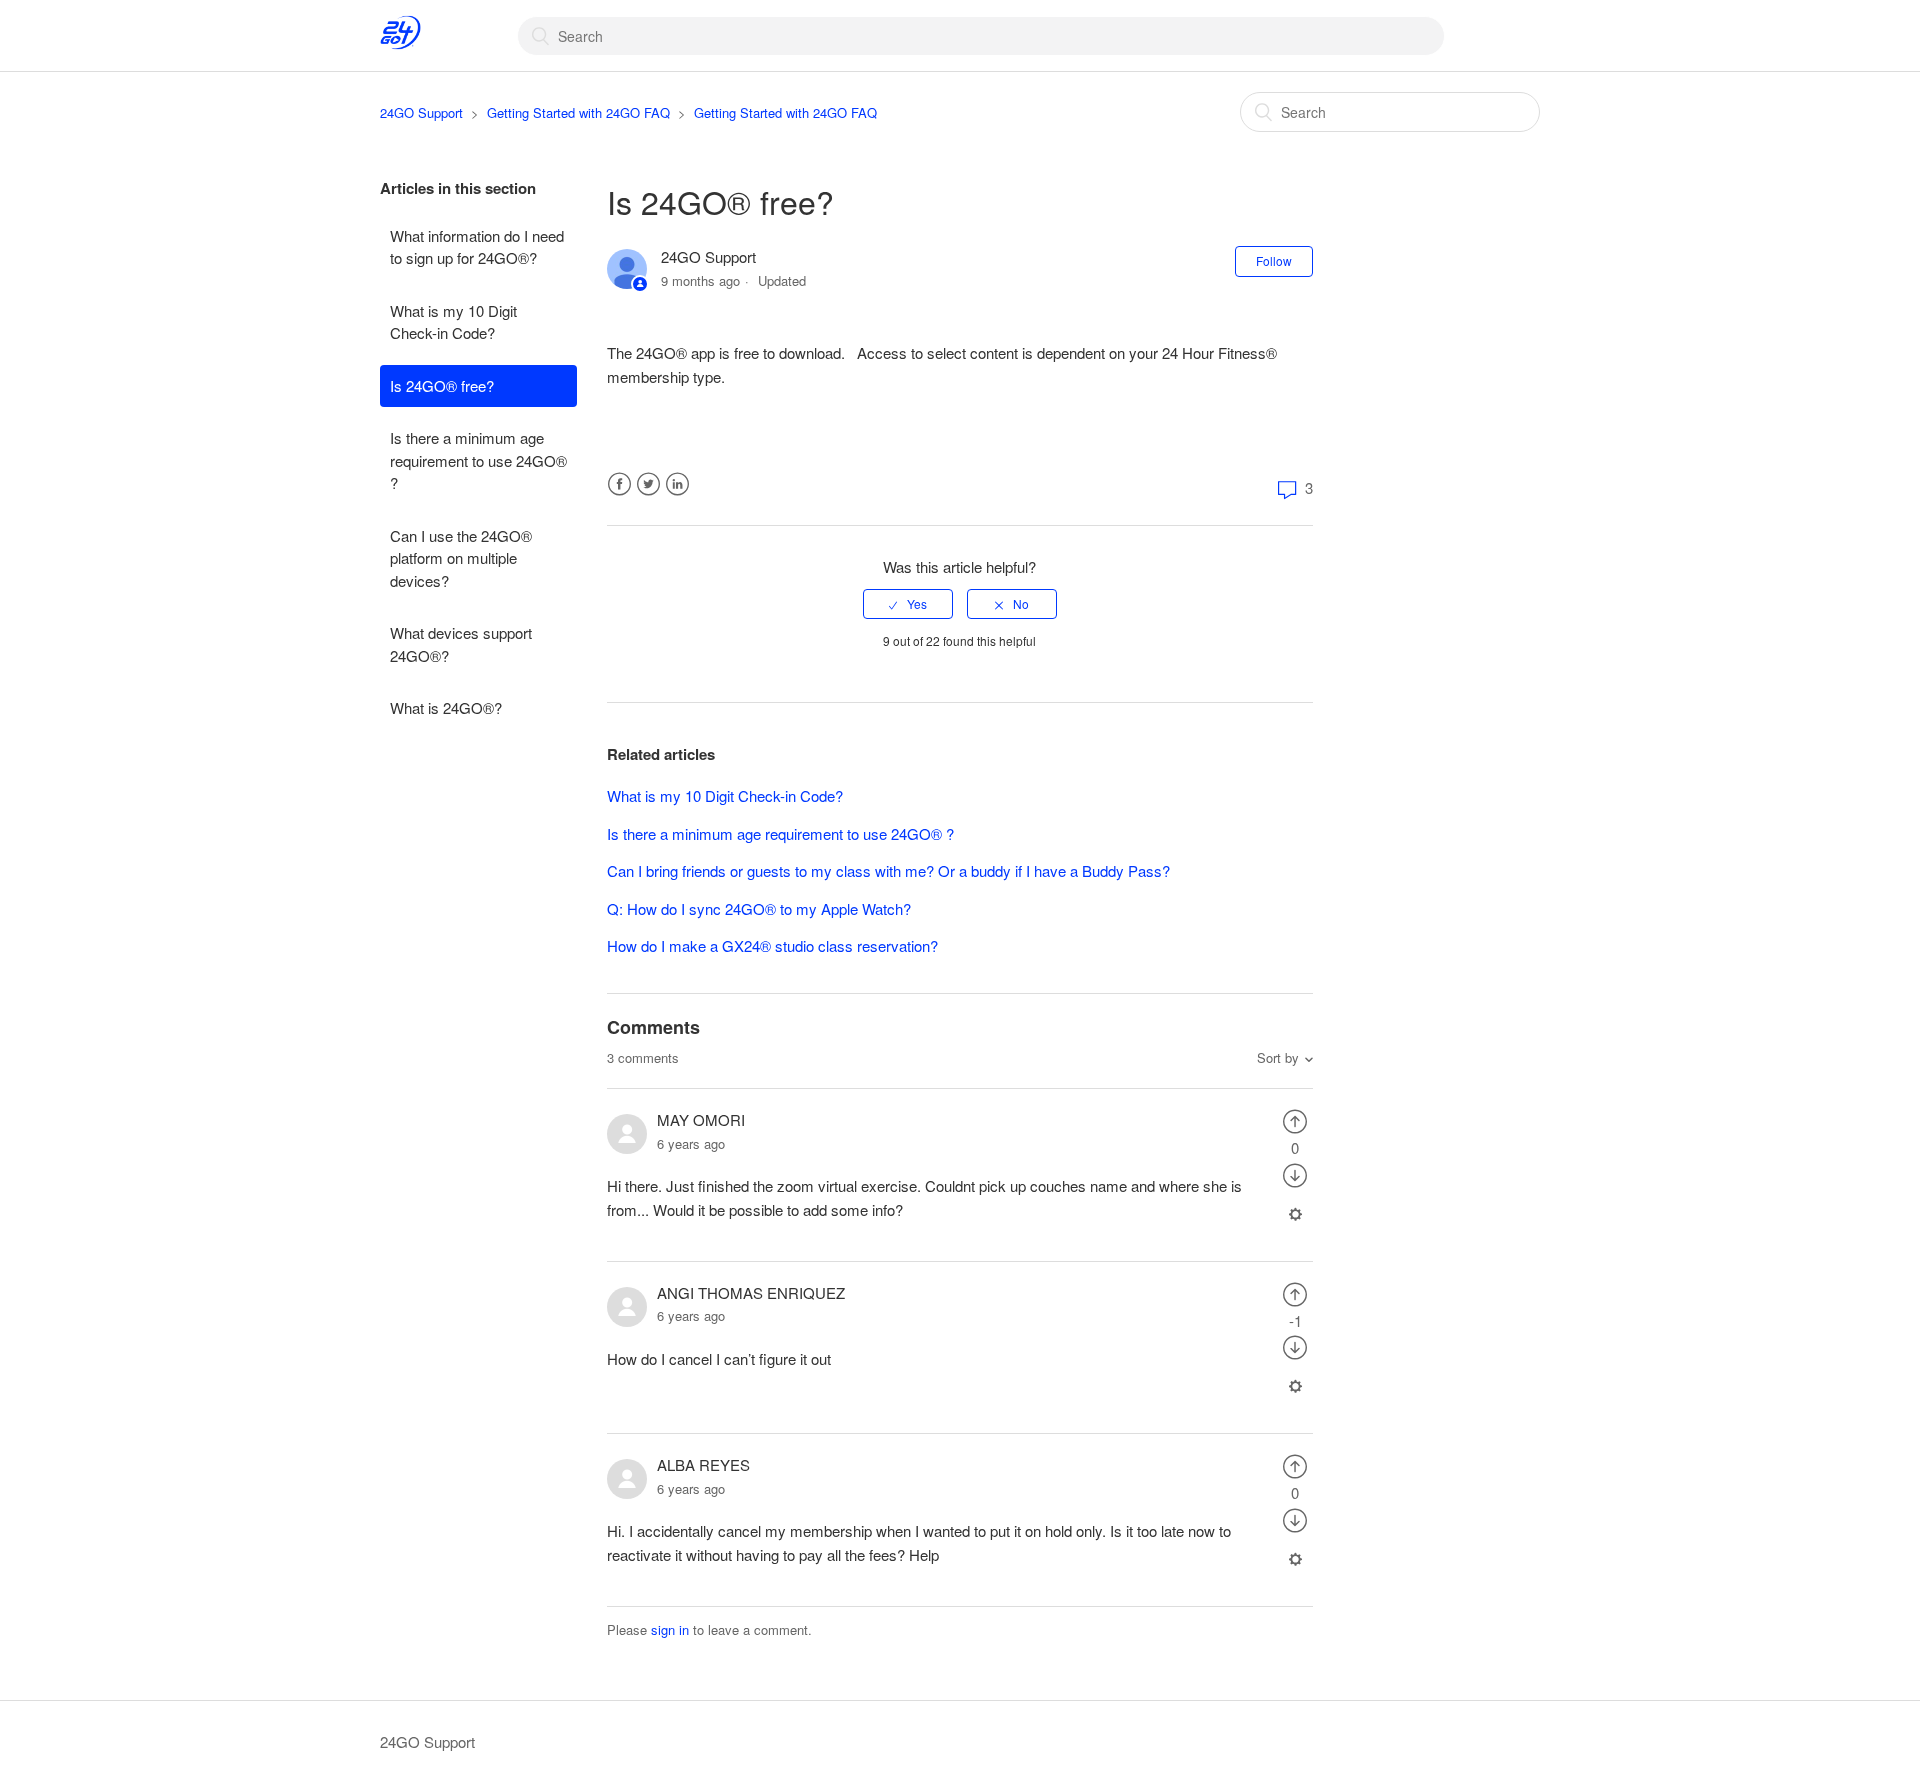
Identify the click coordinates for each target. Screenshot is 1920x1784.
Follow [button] (1274, 260)
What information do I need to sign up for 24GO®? (477, 247)
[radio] (908, 604)
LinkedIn (677, 484)
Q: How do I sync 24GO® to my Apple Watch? (759, 908)
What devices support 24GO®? (461, 644)
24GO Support (421, 112)
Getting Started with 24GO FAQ (578, 112)
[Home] (400, 44)
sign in (670, 1629)
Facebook (619, 484)
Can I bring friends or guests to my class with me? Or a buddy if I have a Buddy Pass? (888, 870)
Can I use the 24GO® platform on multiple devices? (461, 558)
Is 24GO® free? (442, 385)
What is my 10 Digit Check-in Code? (453, 322)
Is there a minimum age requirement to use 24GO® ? (478, 460)
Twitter (648, 484)
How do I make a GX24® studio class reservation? (772, 945)
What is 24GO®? (446, 707)
